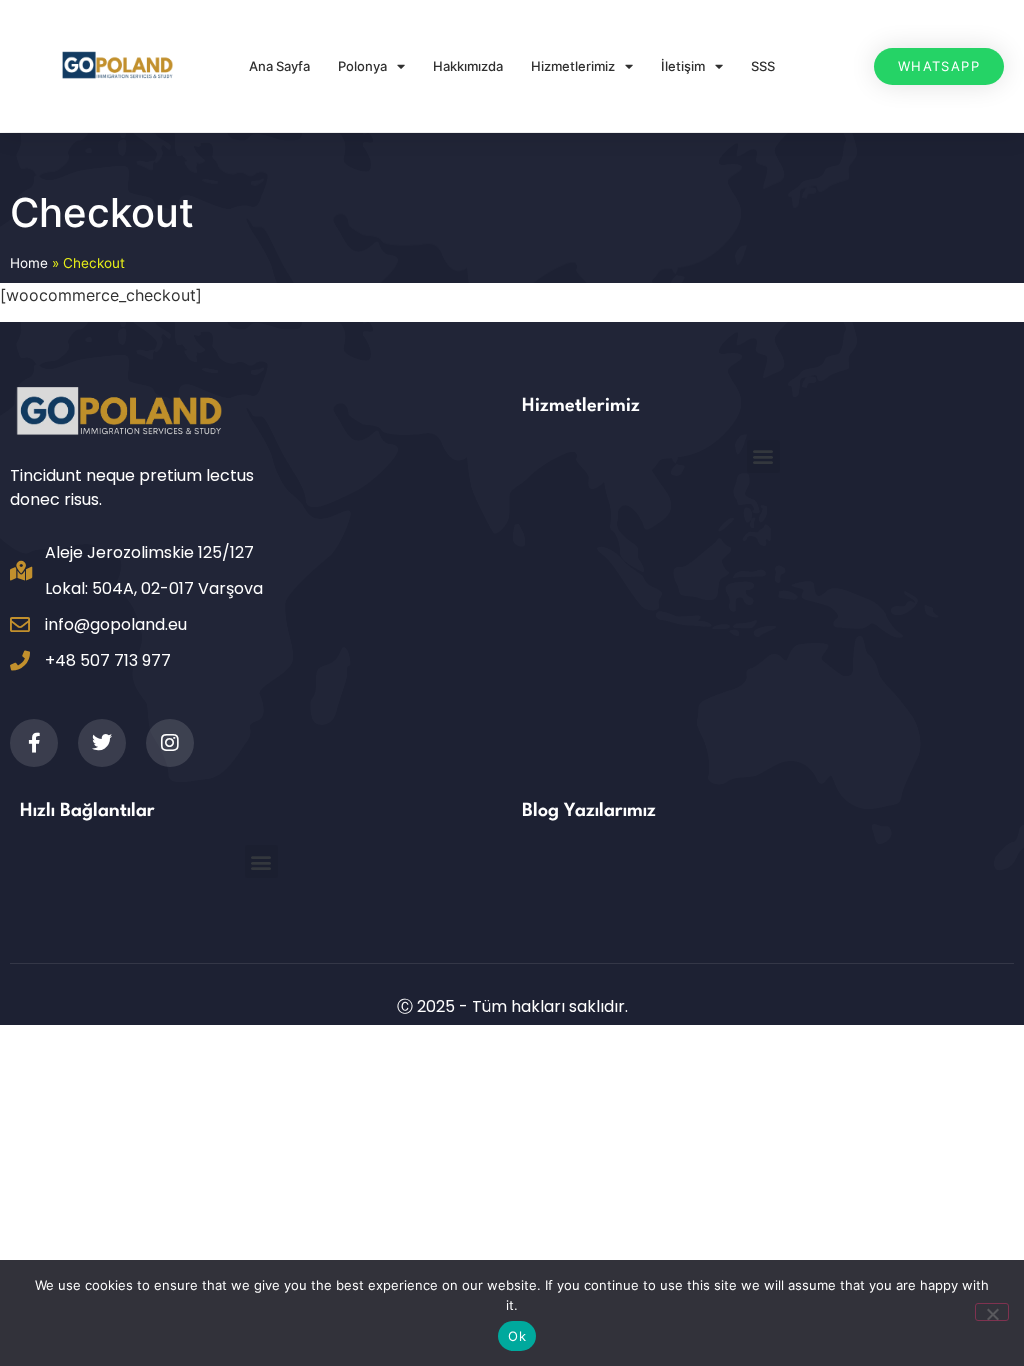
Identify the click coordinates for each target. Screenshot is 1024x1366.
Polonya (362, 66)
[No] (992, 1312)
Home (29, 263)
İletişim (683, 66)
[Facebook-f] (34, 743)
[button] (763, 456)
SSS (763, 66)
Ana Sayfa (279, 66)
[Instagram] (170, 743)
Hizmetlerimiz (573, 66)
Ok (517, 1336)
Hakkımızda (468, 66)
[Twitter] (102, 743)
